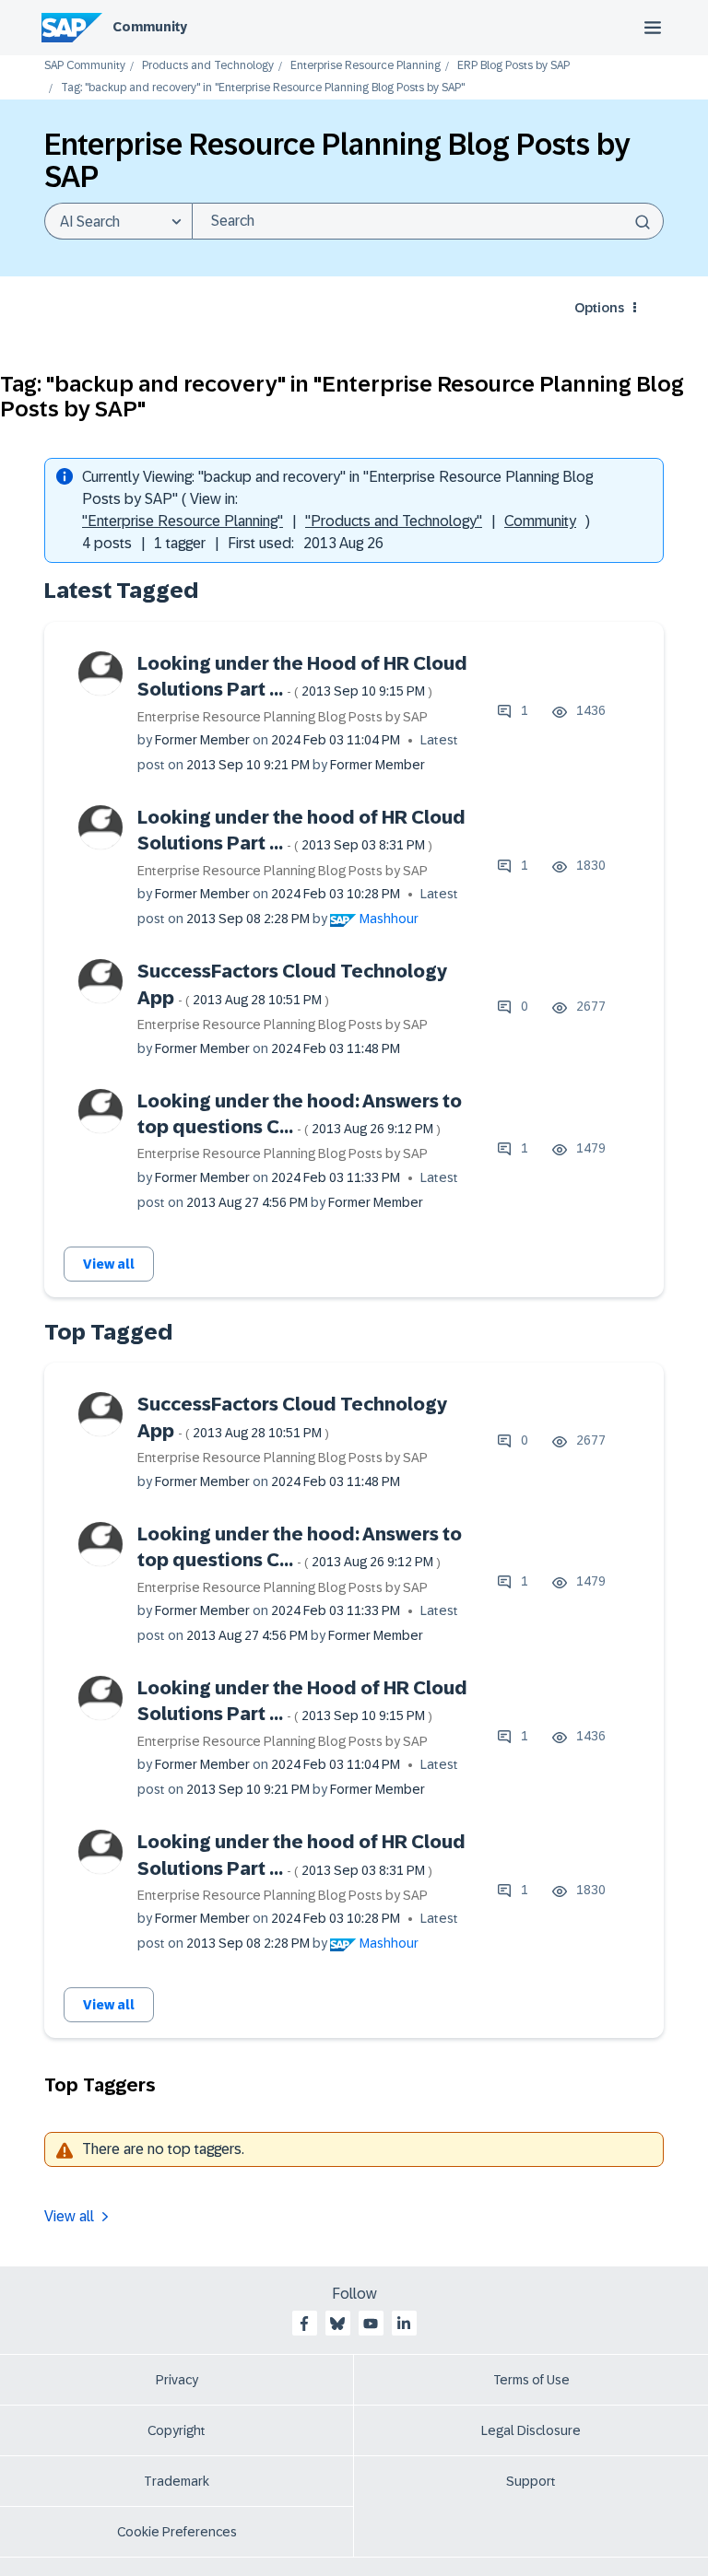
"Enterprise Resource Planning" (183, 521)
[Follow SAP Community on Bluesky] (337, 2324)
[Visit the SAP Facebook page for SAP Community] (304, 2324)
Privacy (177, 2380)
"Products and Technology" (394, 521)
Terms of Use (531, 2380)
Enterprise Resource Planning (366, 66)
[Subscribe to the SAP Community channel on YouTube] (371, 2324)
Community (150, 27)
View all (109, 1264)
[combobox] (428, 221)
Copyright (177, 2430)
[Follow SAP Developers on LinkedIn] (404, 2324)
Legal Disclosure (531, 2430)
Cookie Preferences (177, 2532)
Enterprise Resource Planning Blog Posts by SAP (283, 717)
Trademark (177, 2481)
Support (531, 2481)
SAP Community (85, 66)
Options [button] (599, 308)
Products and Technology (208, 66)
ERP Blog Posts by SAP (513, 66)
